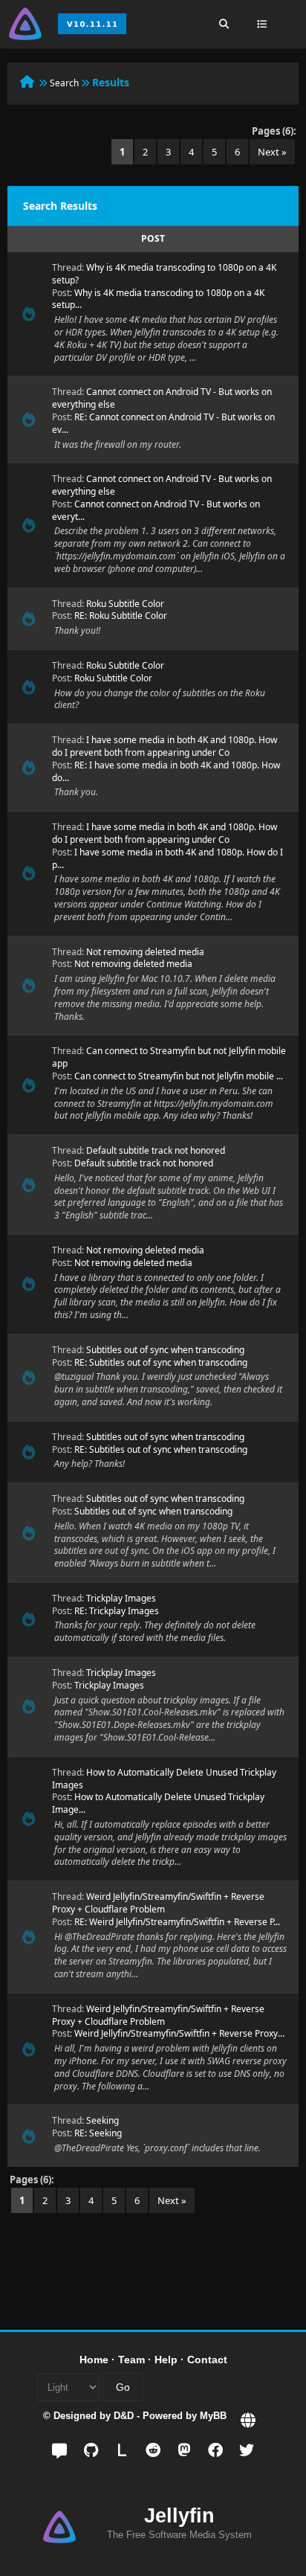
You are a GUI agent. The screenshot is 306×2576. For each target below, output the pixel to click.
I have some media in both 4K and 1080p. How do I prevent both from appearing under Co (165, 746)
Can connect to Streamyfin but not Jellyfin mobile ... (179, 1076)
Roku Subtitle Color (125, 604)
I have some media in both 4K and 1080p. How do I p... (167, 858)
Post (153, 238)
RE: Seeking (98, 2133)
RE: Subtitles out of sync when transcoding (161, 1362)
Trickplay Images (121, 1598)
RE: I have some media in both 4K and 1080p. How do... (166, 771)
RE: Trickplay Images (117, 1611)
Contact (207, 2360)
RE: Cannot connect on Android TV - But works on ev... (163, 423)
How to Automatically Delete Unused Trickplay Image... (158, 1803)
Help (166, 2360)
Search (64, 83)
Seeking (102, 2120)
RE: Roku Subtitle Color (121, 616)
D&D (124, 2416)
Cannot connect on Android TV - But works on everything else (162, 398)
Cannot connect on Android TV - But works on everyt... (156, 510)
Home (94, 2360)
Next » (272, 152)
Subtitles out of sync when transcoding (165, 1350)
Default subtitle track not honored (156, 1150)
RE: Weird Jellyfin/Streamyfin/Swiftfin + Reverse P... (177, 1922)
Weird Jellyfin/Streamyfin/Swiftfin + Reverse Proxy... (179, 2033)
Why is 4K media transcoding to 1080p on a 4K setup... (158, 299)
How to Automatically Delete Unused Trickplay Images (164, 1779)
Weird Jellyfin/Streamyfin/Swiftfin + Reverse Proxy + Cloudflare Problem (158, 1903)
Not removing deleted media (145, 952)
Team (131, 2360)
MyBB (213, 2416)
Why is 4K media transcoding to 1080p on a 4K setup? (164, 274)
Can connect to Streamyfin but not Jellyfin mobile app (169, 1057)
